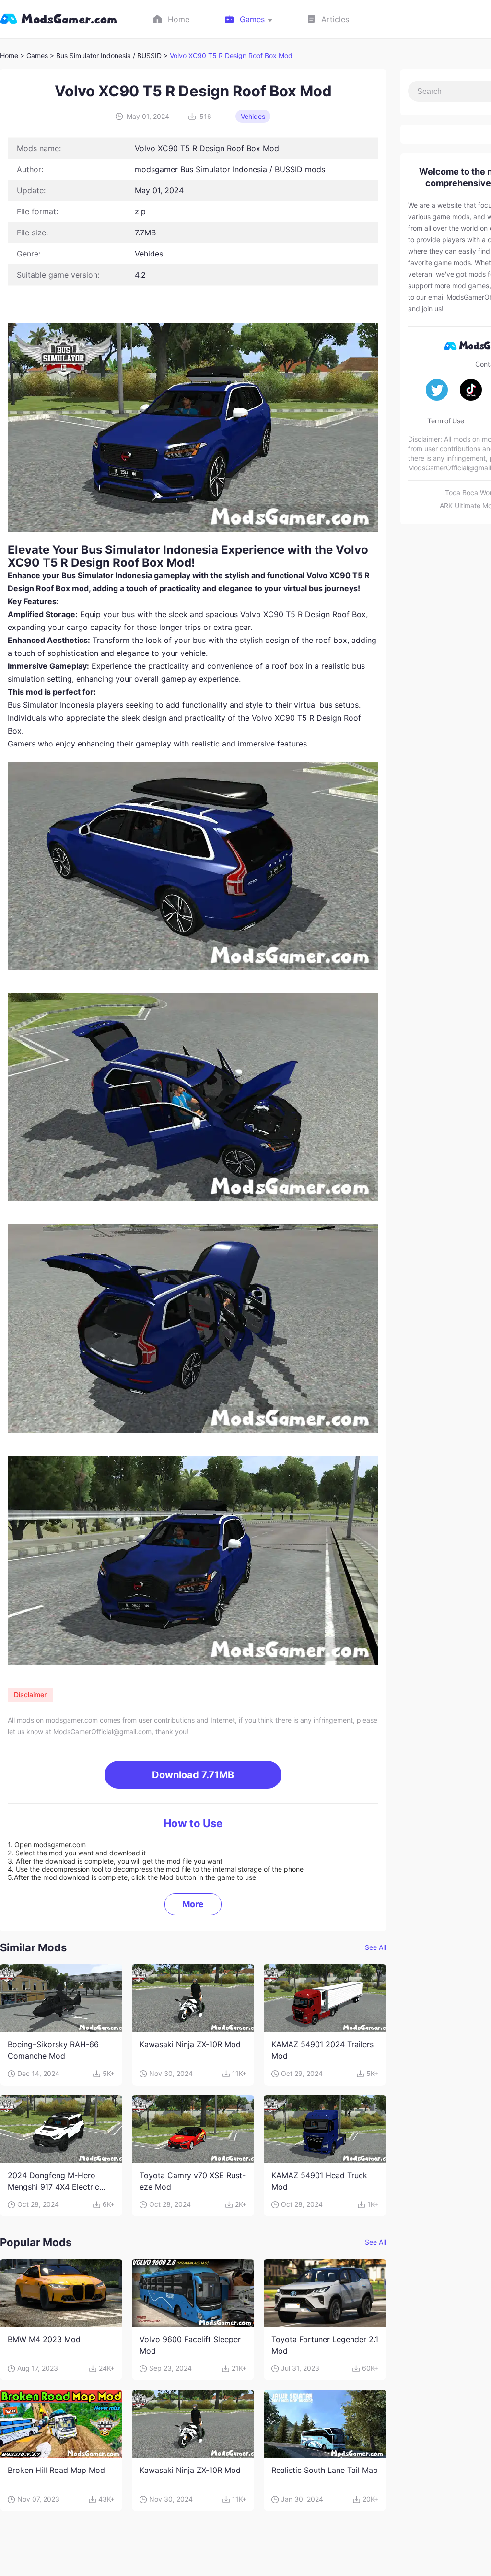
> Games (34, 55)
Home (9, 55)
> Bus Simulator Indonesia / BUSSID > (110, 55)
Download (193, 1775)
